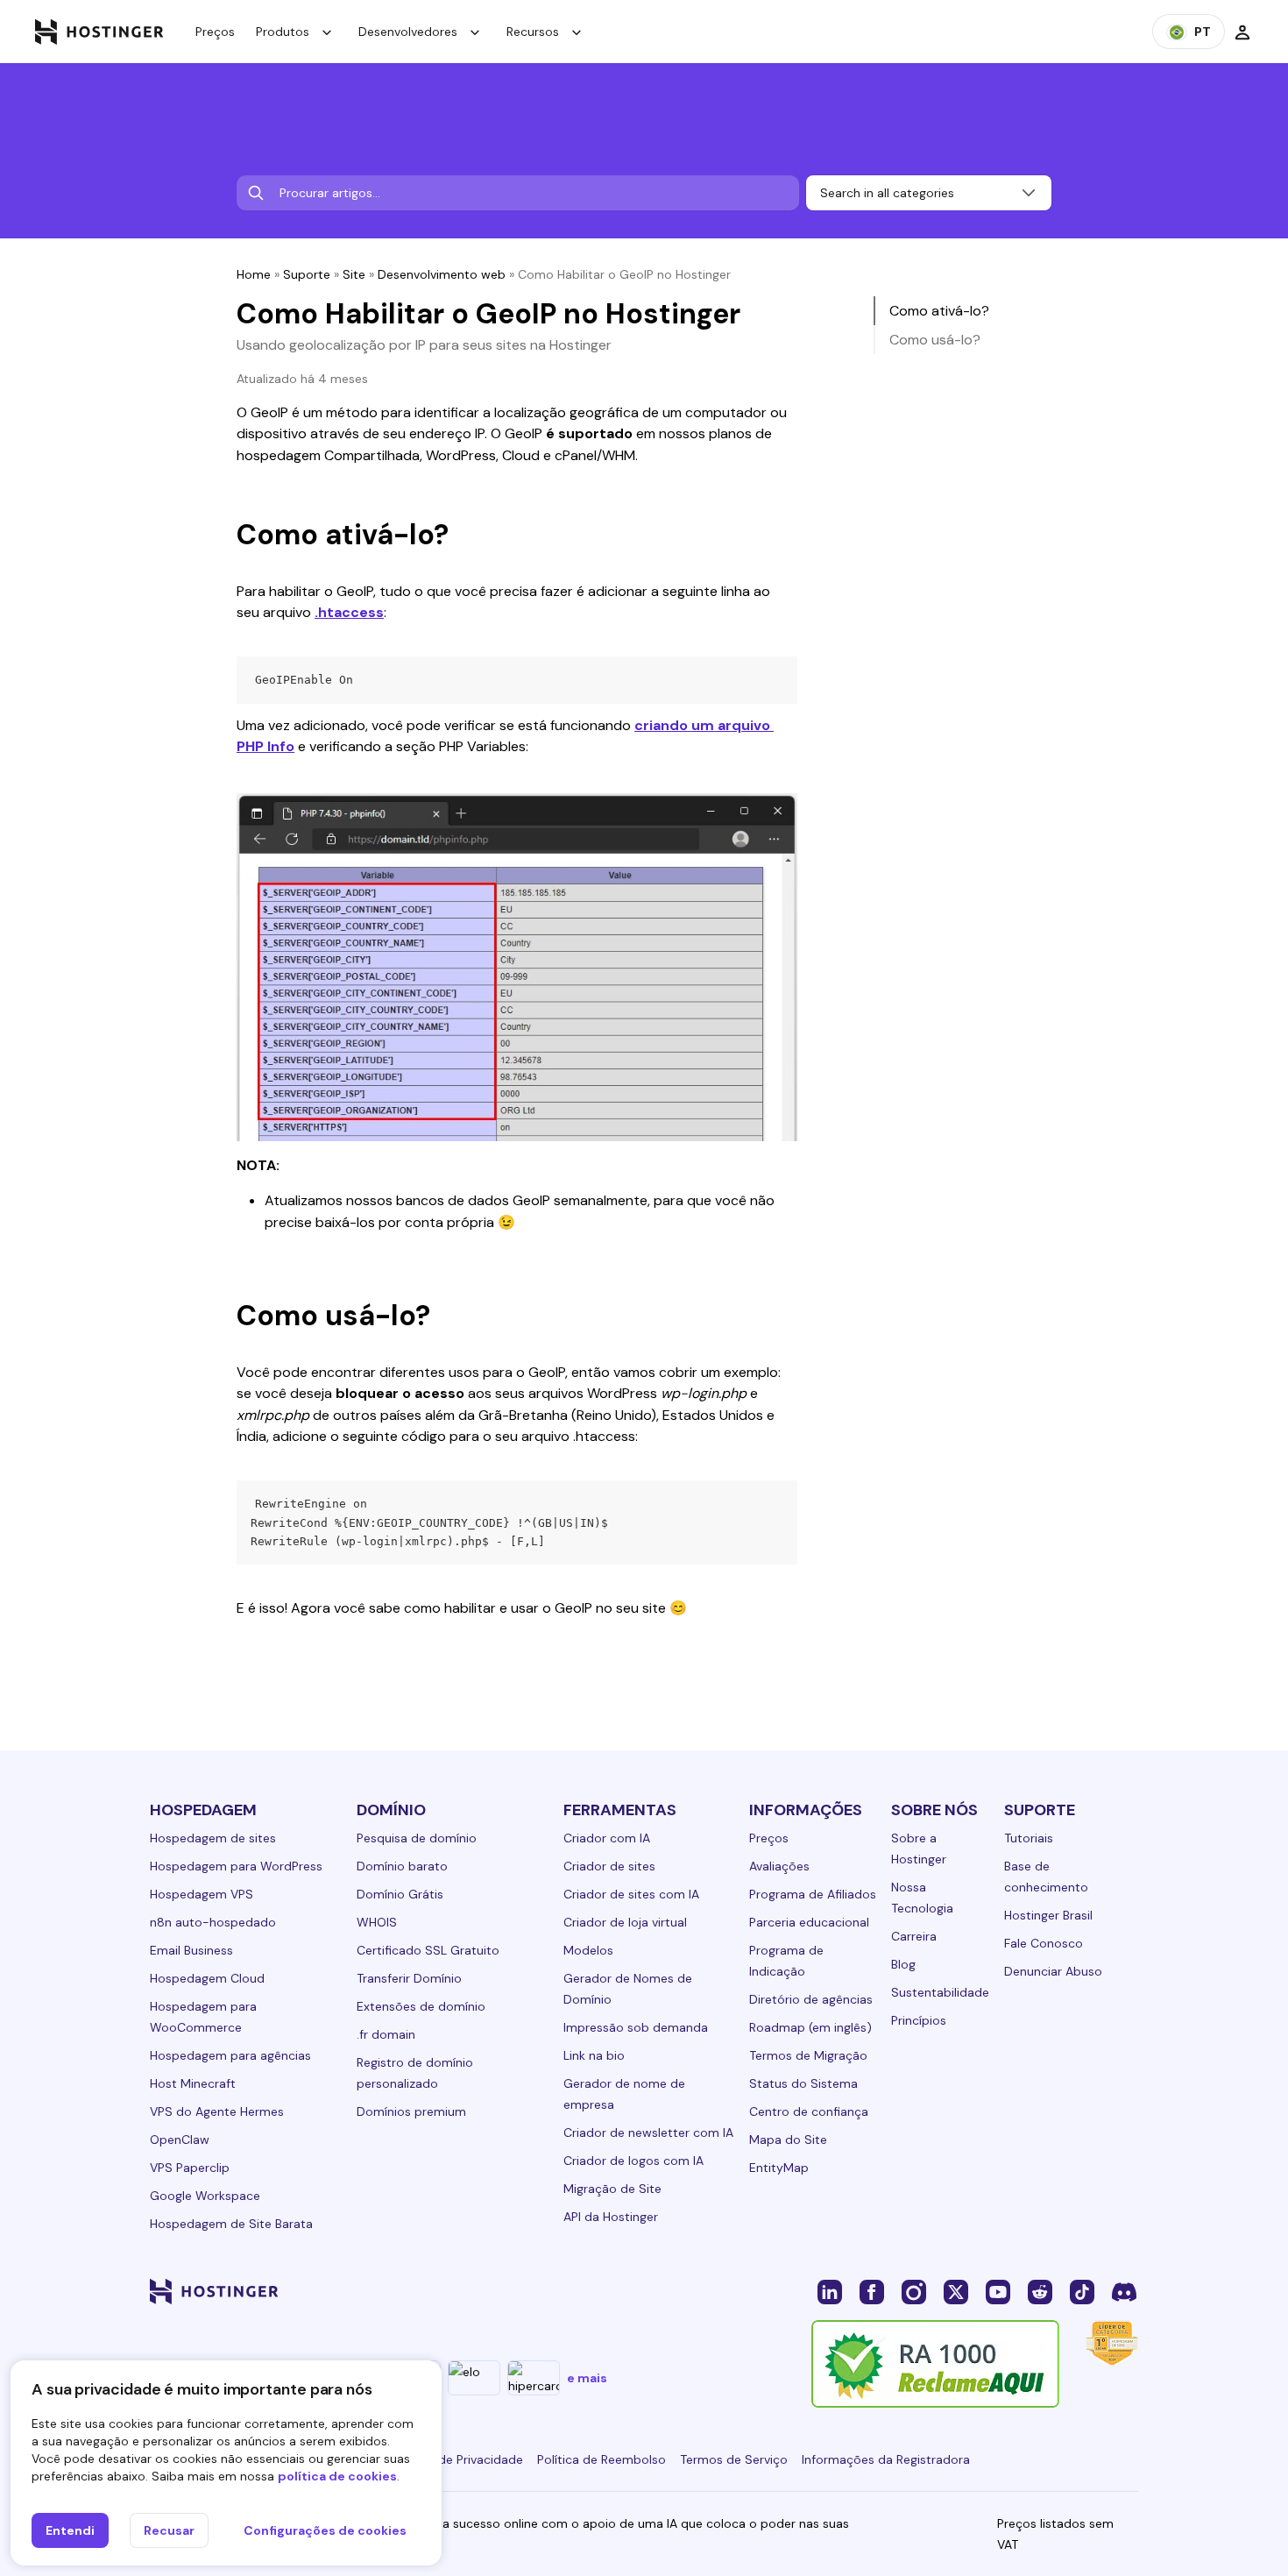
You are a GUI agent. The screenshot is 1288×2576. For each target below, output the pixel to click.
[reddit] (1040, 2291)
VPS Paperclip (190, 2168)
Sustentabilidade (940, 1992)
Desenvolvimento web (442, 274)
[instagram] (914, 2291)
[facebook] (872, 2291)
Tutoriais (1029, 1838)
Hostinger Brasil (1048, 1915)
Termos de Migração (808, 2055)
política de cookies (337, 2476)
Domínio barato (402, 1866)
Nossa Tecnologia (922, 1898)
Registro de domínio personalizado (415, 2073)
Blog (903, 1964)
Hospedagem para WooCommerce (203, 2017)
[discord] (1124, 2291)
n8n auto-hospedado (213, 1922)
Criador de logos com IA (633, 2161)
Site (354, 274)
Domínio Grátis (400, 1894)
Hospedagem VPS (202, 1894)
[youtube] (998, 2291)
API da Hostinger (611, 2217)
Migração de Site (612, 2189)
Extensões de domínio (421, 2006)
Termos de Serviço (734, 2459)
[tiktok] (1082, 2291)
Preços (215, 32)
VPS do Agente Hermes (217, 2111)
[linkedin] (830, 2291)
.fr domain (386, 2034)
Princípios (919, 2020)
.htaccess (349, 612)
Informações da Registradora (886, 2459)
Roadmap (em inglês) (810, 2027)
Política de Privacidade (458, 2459)
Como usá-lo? (935, 340)
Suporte (307, 274)
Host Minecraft (193, 2083)
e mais (587, 2378)
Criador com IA (607, 1838)
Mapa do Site (788, 2140)
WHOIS (377, 1922)
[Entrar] (1242, 32)
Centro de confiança (809, 2111)
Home (254, 274)
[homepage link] (99, 32)
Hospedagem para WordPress (236, 1866)
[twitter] (956, 2291)
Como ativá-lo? (939, 311)
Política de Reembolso (602, 2459)
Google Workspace (205, 2196)
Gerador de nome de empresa (624, 2094)
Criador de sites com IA (631, 1894)
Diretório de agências (811, 1999)
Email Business (191, 1950)
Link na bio (594, 2055)
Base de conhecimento (1046, 1877)
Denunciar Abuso (1053, 1971)
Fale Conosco (1044, 1943)
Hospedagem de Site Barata (231, 2224)
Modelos (588, 1950)
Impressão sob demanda (636, 2027)
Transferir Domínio (409, 1978)
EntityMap (779, 2168)
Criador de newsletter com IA (648, 2132)
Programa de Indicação (786, 1961)
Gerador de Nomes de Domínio (628, 1989)
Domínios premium (411, 2111)
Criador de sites (609, 1866)
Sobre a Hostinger (919, 1849)
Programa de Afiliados (813, 1894)
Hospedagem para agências (230, 2055)
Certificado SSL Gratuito (428, 1950)
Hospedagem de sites (213, 1838)
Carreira (914, 1936)
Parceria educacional (809, 1922)
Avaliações (779, 1866)
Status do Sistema (803, 2083)
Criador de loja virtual (625, 1922)
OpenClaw (180, 2140)
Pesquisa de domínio (417, 1838)
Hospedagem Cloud (207, 1978)
